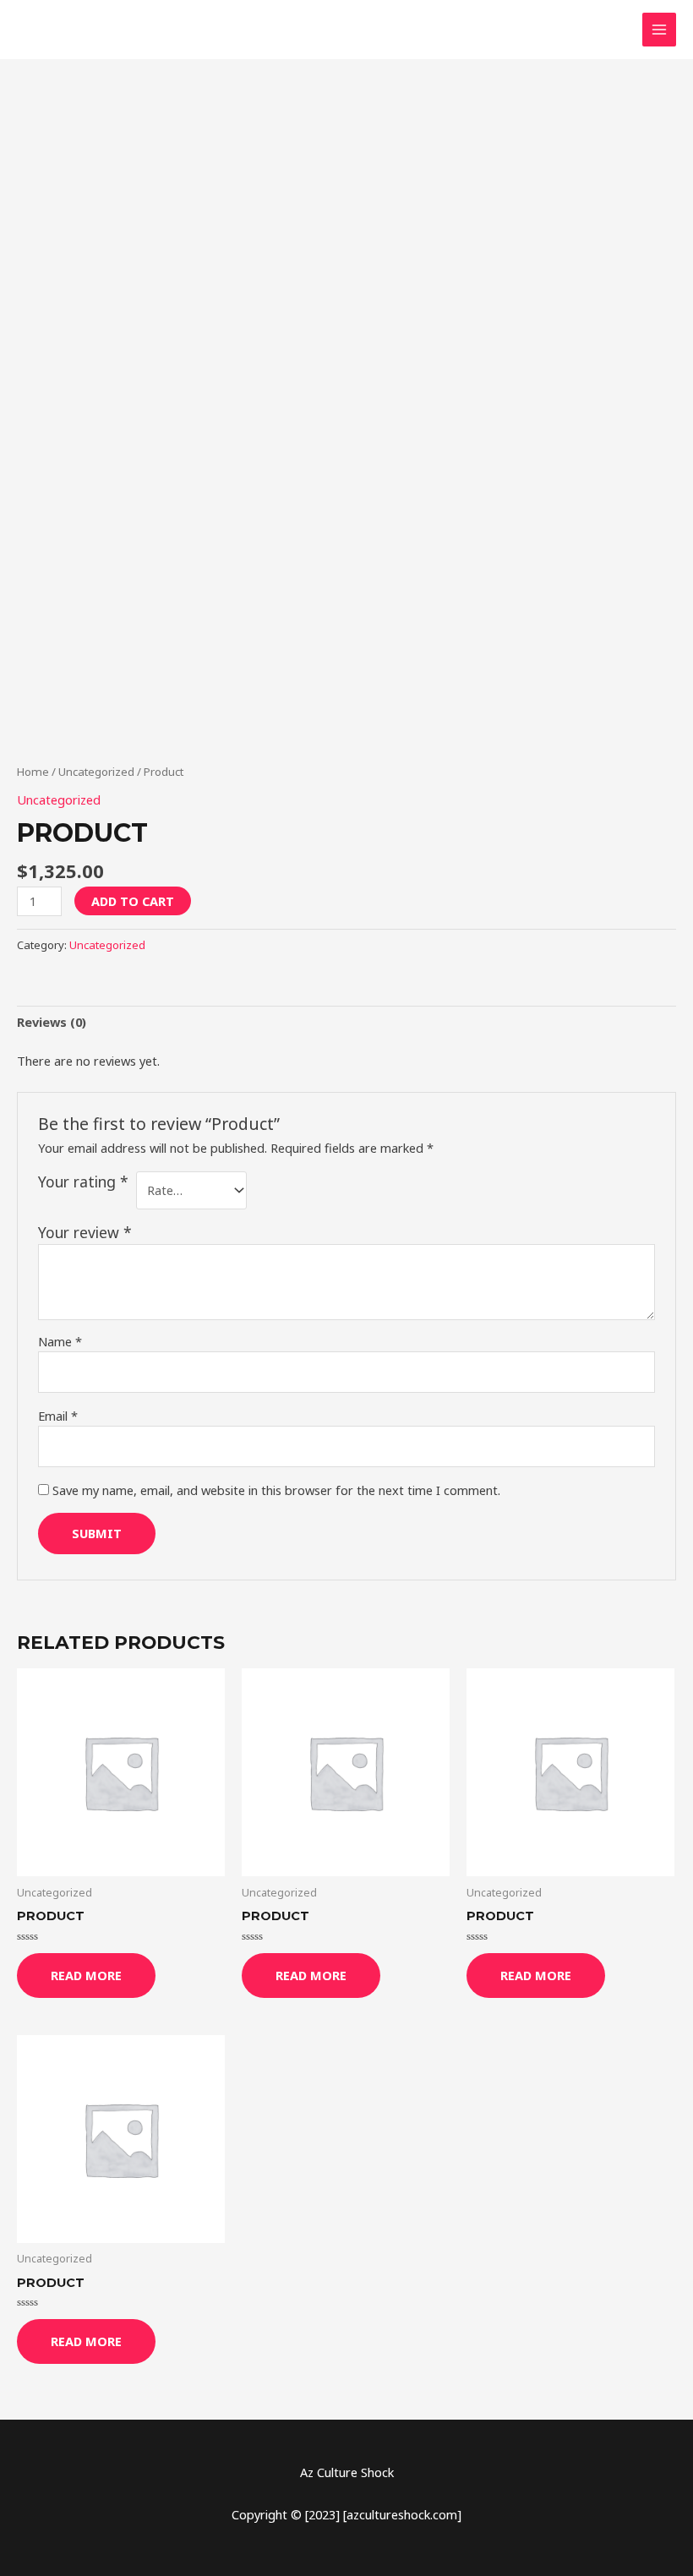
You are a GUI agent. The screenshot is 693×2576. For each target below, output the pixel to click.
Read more (86, 1975)
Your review (85, 1232)
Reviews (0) (52, 1022)
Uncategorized (96, 772)
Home (33, 772)
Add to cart (133, 901)
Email (58, 1416)
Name (60, 1341)
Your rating (83, 1182)
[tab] (52, 1022)
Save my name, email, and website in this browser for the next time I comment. (276, 1490)
